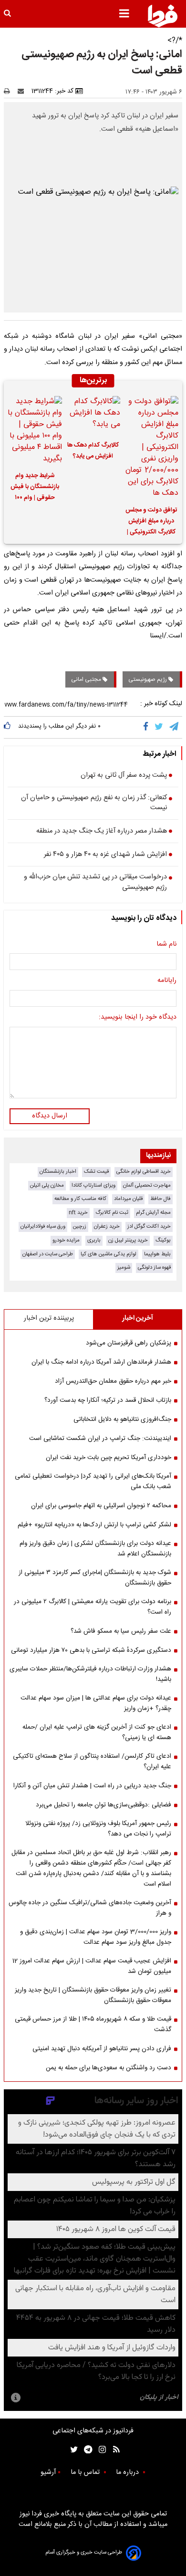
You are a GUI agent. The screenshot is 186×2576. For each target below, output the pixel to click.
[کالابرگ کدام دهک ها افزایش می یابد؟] (93, 415)
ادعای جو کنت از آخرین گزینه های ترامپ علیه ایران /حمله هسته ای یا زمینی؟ (97, 1732)
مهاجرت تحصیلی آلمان (147, 1185)
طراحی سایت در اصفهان (48, 1254)
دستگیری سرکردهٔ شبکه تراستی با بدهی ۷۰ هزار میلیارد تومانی (91, 1650)
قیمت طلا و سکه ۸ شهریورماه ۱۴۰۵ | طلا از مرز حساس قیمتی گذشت (93, 2024)
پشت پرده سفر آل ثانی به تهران (124, 776)
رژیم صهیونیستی (148, 679)
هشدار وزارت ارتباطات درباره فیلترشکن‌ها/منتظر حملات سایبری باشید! (90, 1674)
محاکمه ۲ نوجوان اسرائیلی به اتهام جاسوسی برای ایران (101, 1506)
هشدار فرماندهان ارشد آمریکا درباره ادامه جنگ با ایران (101, 1362)
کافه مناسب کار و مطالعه (80, 1199)
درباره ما (128, 2472)
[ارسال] (23, 91)
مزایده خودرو (66, 1240)
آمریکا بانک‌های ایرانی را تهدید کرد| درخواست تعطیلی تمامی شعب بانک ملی (93, 1481)
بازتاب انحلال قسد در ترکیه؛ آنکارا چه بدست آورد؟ (108, 1400)
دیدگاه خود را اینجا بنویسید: (138, 1018)
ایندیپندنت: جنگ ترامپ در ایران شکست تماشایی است (100, 1439)
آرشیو (48, 2472)
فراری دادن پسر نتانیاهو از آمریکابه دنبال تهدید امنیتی (102, 2049)
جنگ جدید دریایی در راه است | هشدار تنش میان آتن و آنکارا (92, 1786)
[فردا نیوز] (163, 16)
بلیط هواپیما (157, 1254)
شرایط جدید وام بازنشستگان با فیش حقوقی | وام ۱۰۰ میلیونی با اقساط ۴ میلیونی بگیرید (35, 488)
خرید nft (78, 1213)
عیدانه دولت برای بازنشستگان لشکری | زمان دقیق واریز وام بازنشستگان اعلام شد (95, 1549)
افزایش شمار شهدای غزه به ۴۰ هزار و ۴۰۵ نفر (105, 855)
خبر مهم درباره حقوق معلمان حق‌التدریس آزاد (113, 1381)
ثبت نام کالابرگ (112, 1213)
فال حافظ (160, 1199)
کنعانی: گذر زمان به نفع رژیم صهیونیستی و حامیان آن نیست (94, 803)
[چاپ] (10, 91)
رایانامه (167, 981)
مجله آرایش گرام (153, 1213)
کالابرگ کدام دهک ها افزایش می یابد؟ (93, 451)
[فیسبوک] (148, 727)
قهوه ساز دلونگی (154, 1267)
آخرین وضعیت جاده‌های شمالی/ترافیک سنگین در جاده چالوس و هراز (90, 1908)
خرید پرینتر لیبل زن (128, 1240)
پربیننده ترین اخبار (49, 1318)
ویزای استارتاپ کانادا (93, 1185)
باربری (94, 1240)
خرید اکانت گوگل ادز (149, 1226)
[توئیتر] (72, 2449)
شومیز (124, 1267)
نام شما (166, 945)
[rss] (113, 2449)
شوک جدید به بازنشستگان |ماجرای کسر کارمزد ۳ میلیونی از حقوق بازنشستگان (95, 1578)
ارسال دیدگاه (50, 1116)
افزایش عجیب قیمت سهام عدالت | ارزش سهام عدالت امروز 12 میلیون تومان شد (92, 1966)
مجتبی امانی (87, 679)
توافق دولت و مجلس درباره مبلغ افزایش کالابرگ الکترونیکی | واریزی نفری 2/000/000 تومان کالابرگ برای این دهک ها (151, 522)
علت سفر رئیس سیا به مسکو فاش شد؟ (121, 1631)
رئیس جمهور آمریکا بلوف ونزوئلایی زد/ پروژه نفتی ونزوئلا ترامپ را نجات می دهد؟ (98, 1829)
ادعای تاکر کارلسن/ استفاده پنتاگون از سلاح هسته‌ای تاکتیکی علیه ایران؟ (92, 1762)
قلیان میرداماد (128, 1199)
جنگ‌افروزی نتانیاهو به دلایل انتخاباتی (122, 1419)
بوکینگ (163, 1240)
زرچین (80, 1226)
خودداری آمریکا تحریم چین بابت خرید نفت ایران (108, 1458)
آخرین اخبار (138, 1318)
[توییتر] (160, 727)
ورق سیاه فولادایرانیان (43, 1226)
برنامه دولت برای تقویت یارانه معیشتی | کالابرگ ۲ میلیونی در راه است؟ (93, 1607)
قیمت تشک (96, 1172)
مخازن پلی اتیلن (47, 1185)
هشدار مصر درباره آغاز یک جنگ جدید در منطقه (102, 832)
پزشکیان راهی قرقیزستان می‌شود (129, 1343)
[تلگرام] (175, 727)
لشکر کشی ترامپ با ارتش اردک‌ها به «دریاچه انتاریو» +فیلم (94, 1525)
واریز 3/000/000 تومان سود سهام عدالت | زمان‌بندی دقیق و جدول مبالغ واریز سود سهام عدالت (96, 1937)
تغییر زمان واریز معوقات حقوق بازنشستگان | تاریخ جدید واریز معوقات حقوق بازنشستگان (93, 1995)
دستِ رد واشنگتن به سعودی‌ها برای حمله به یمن (108, 2068)
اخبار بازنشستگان (58, 1172)
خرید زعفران (107, 1226)
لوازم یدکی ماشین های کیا (108, 1254)
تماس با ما (86, 2472)
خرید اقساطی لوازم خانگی (144, 1172)
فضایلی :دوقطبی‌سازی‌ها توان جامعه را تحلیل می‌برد (103, 1805)
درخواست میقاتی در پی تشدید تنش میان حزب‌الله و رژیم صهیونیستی (95, 882)
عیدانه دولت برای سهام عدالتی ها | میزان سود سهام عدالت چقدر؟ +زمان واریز (96, 1703)
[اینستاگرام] (100, 2449)
